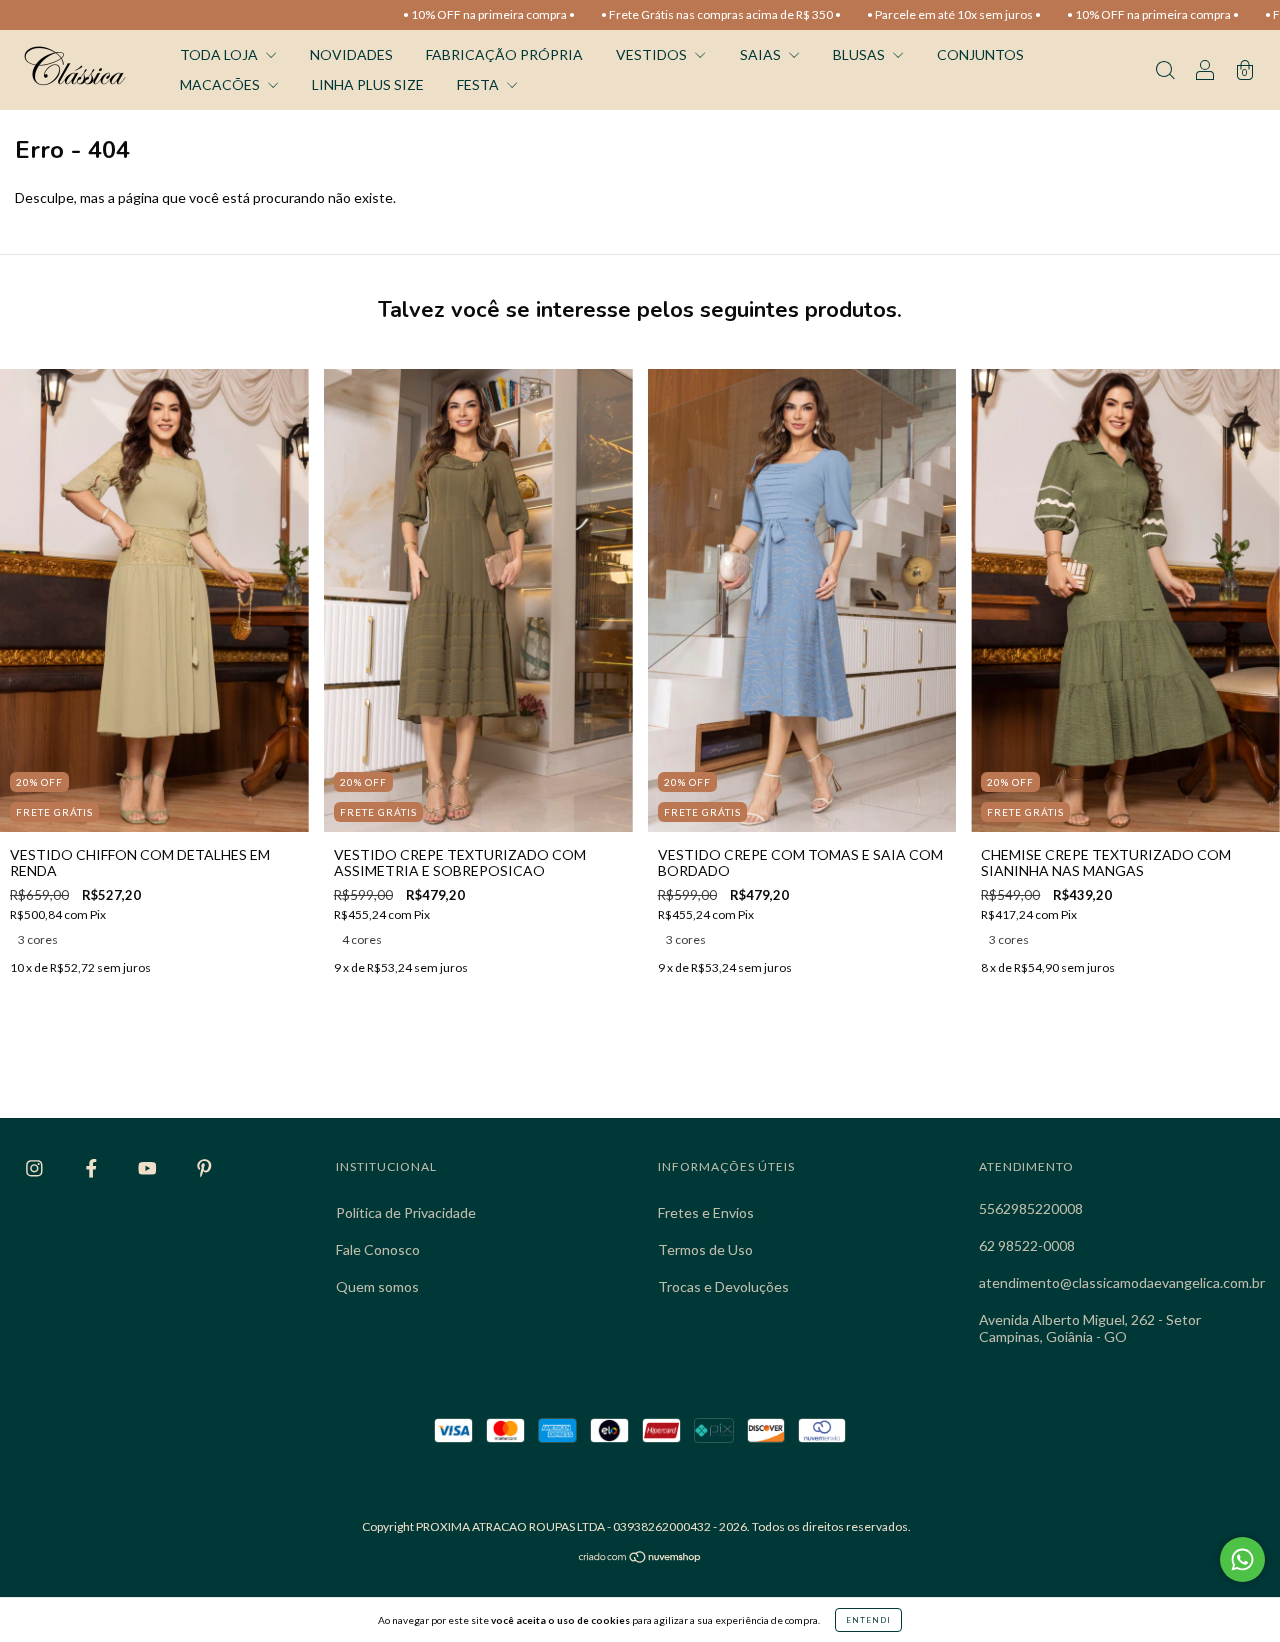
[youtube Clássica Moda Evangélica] (149, 1168)
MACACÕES (221, 84)
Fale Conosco (378, 1249)
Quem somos (377, 1286)
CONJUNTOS (980, 54)
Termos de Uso (705, 1249)
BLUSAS (860, 54)
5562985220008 (1031, 1208)
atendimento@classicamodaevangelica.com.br (1122, 1282)
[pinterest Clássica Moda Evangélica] (204, 1168)
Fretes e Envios (706, 1212)
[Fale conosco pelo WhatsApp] (1242, 1559)
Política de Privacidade (406, 1212)
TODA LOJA (220, 54)
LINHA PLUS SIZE (368, 84)
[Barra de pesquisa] (1165, 71)
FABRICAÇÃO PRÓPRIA (504, 54)
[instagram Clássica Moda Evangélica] (36, 1168)
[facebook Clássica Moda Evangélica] (93, 1168)
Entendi (868, 1620)
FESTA (479, 84)
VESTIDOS (653, 54)
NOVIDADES (351, 54)
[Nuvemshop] (640, 1558)
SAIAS (762, 54)
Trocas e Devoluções (723, 1286)
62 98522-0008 (1027, 1245)
